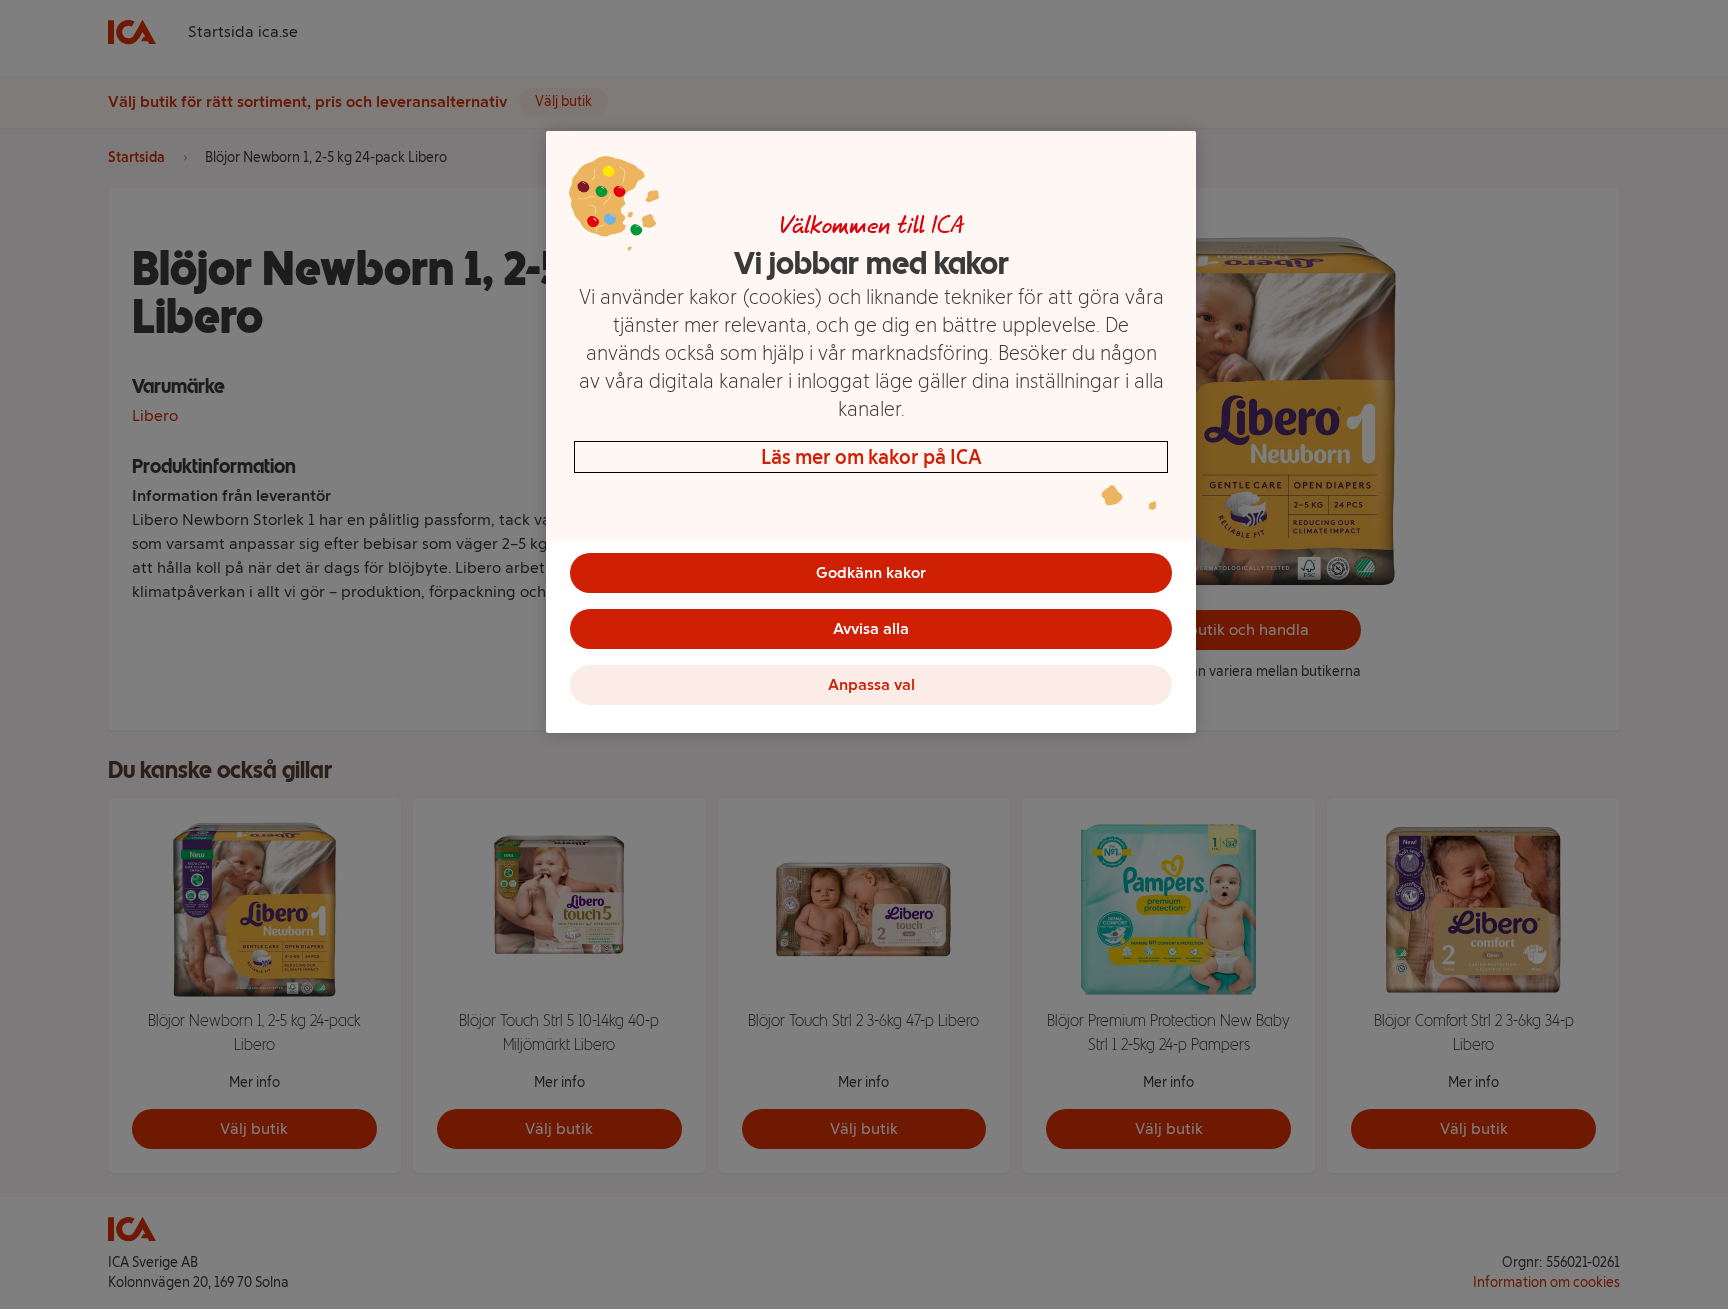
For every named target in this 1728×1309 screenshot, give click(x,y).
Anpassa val (871, 684)
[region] (871, 432)
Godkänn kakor (871, 572)
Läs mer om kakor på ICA (871, 457)
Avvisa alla (871, 628)
